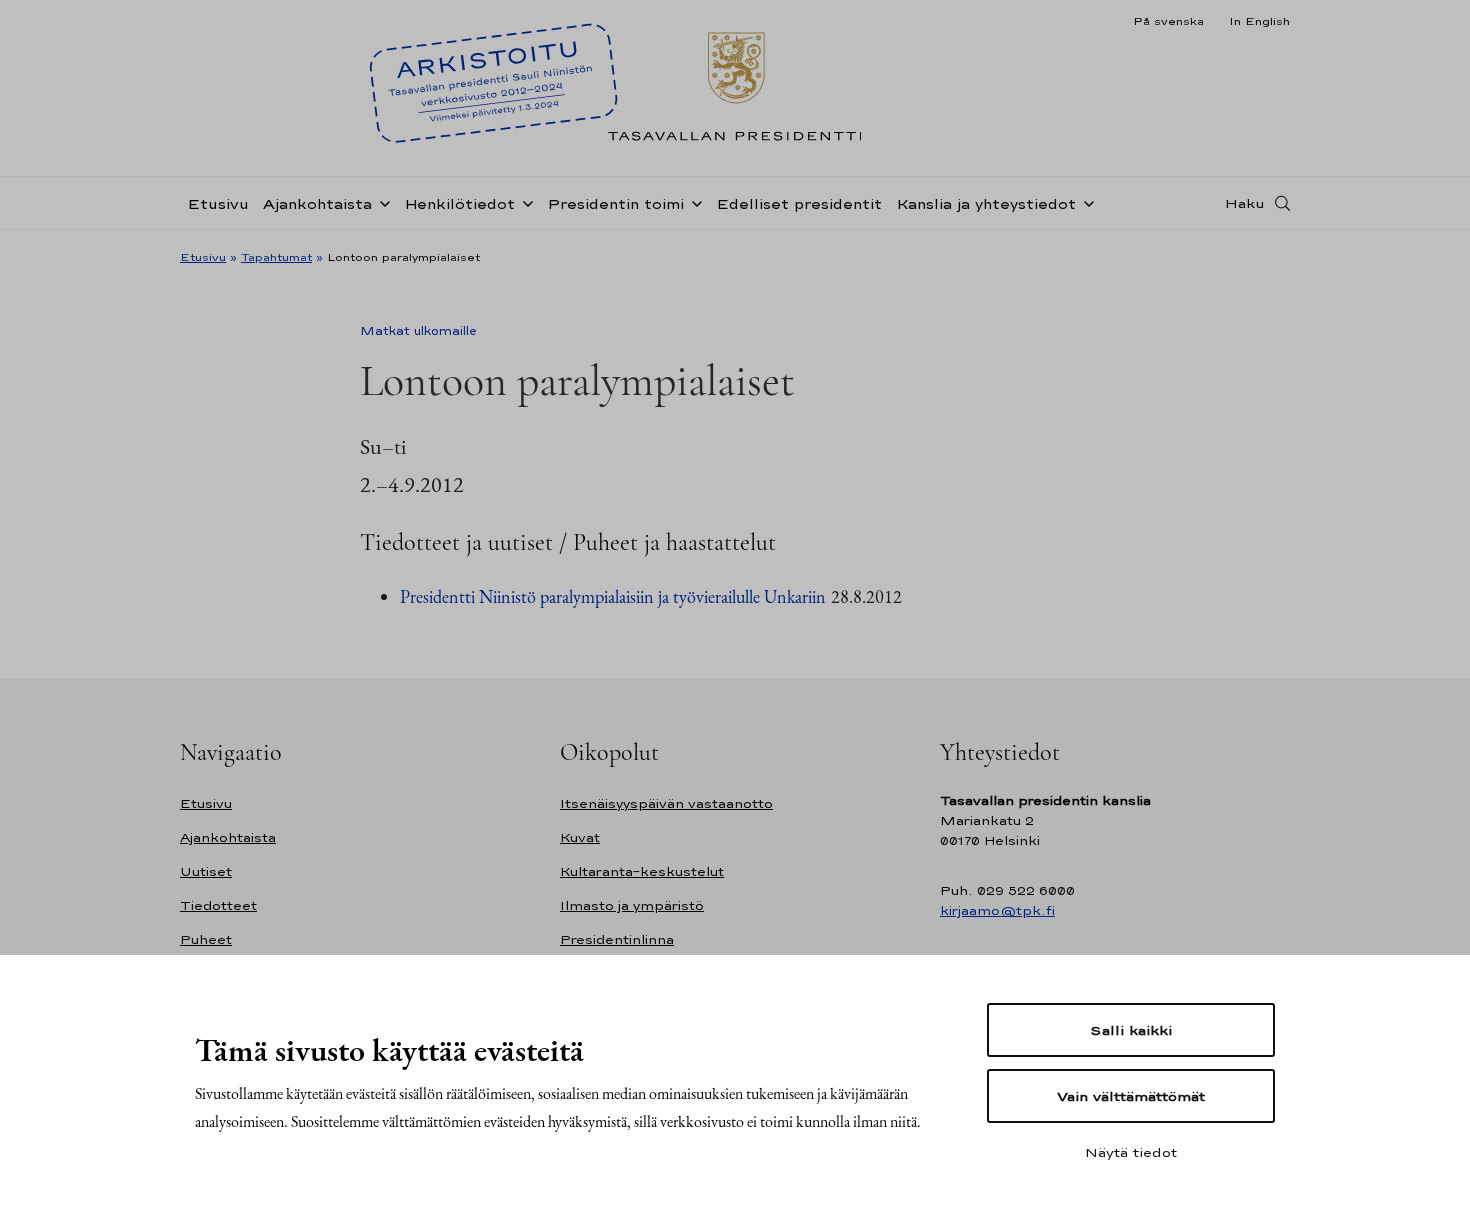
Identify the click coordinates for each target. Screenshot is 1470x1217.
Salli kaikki (1131, 1030)
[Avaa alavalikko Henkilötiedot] (524, 202)
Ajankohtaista (317, 203)
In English (1259, 21)
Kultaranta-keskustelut (642, 871)
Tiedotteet (218, 905)
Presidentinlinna (617, 939)
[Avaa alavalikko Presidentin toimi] (693, 202)
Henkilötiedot (459, 203)
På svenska (1168, 21)
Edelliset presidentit (799, 203)
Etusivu (218, 203)
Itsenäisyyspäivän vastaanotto (666, 803)
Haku (1245, 203)
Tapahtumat (276, 257)
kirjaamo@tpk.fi (997, 910)
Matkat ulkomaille (418, 331)
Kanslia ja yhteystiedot (986, 203)
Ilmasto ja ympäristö (632, 905)
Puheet (206, 939)
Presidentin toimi (615, 203)
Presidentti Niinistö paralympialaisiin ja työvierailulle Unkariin (613, 596)
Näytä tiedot (1131, 1152)
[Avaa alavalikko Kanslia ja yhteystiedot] (1085, 202)
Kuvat (580, 837)
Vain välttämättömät (1131, 1096)
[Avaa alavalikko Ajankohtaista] (381, 202)
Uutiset (206, 871)
